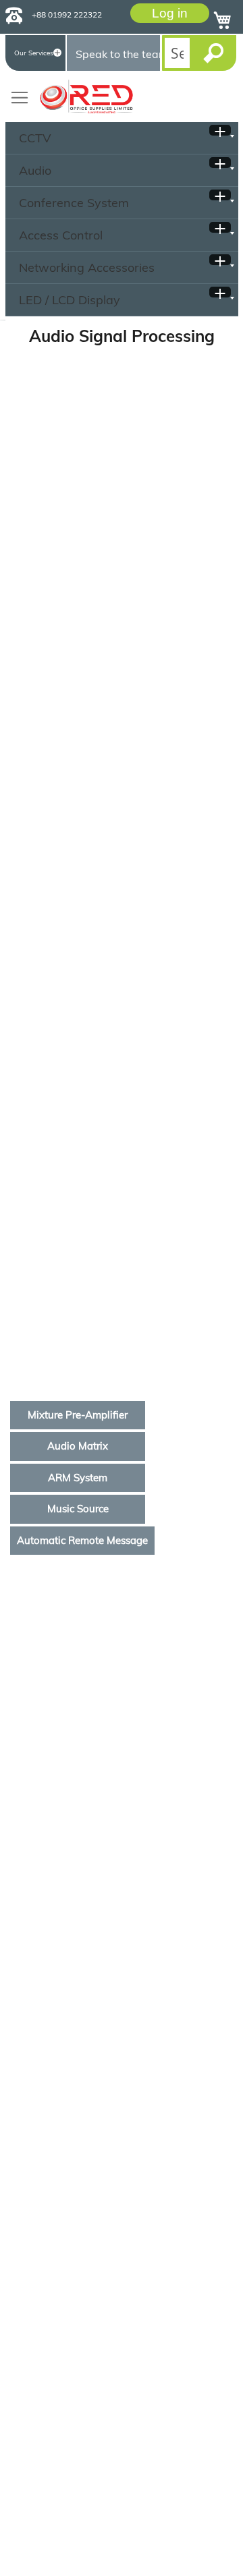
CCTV (35, 138)
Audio (35, 170)
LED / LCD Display (70, 300)
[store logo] (86, 96)
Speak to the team (118, 54)
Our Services (34, 53)
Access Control (61, 235)
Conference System (74, 203)
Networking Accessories (87, 267)
